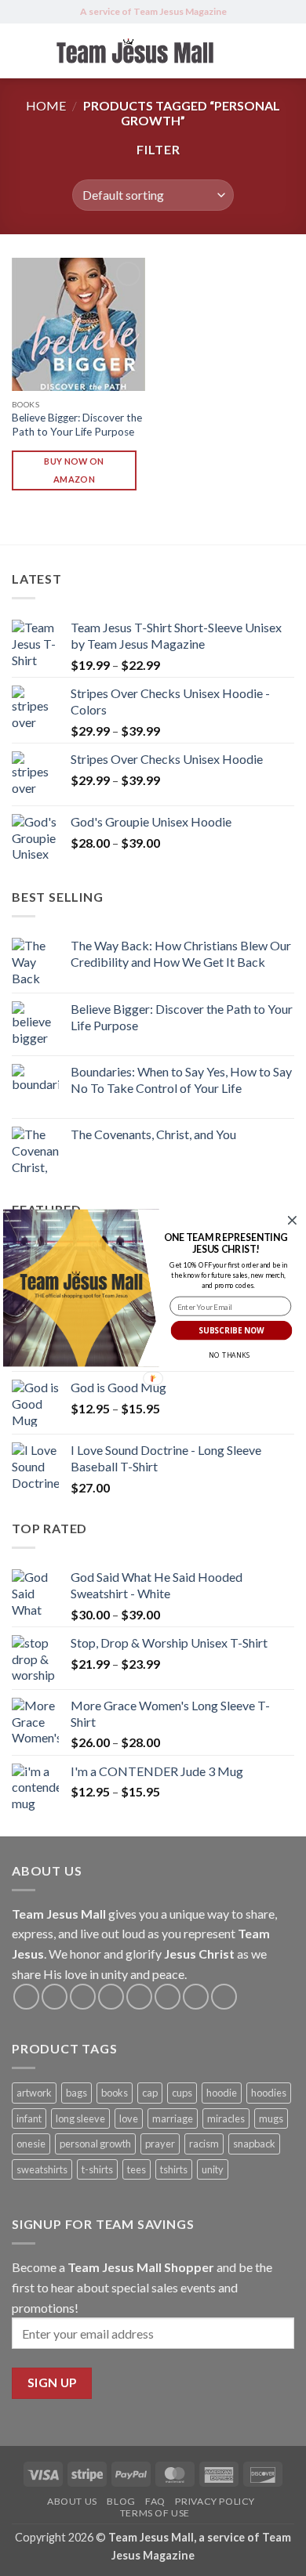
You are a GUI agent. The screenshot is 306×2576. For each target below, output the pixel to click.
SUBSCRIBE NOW (231, 1330)
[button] (226, 1243)
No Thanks (229, 1355)
